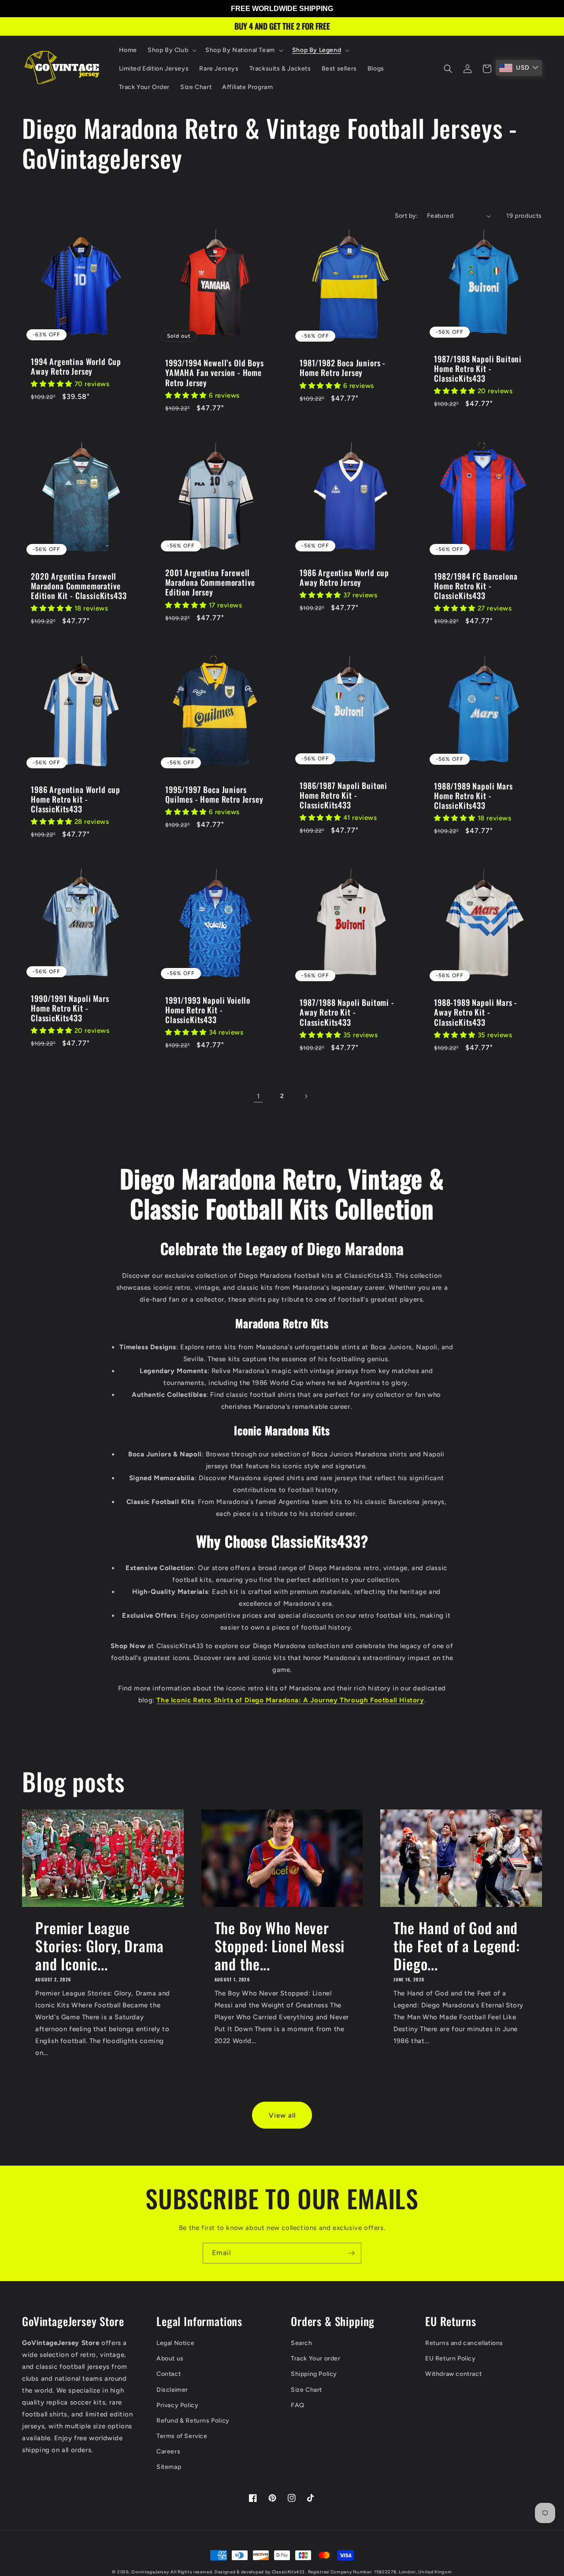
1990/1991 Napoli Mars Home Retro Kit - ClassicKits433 (70, 1008)
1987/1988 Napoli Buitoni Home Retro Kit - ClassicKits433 (478, 369)
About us (170, 2358)
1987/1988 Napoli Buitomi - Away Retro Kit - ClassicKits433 (347, 1012)
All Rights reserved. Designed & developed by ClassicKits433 (238, 2572)
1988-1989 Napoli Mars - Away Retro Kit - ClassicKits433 (476, 1012)
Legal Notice (175, 2343)
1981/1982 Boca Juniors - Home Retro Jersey (343, 368)
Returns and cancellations (464, 2343)
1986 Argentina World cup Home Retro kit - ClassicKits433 (76, 799)
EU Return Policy (451, 2358)
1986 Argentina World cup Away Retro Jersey (344, 577)
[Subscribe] (351, 2253)
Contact (169, 2374)
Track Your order (316, 2358)
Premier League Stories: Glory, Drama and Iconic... (100, 1946)
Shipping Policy (314, 2374)
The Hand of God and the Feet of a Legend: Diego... (457, 1946)
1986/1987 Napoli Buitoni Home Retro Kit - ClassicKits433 (343, 795)
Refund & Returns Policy (193, 2421)
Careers (168, 2451)
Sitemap (169, 2467)
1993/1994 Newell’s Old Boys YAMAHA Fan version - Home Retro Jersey (215, 372)
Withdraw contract (453, 2374)
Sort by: (406, 216)
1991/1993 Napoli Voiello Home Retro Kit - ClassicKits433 (208, 1010)
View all (282, 2115)
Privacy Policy (177, 2405)
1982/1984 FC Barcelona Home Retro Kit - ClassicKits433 (476, 586)
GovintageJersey (150, 2572)
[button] (171, 50)
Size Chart (306, 2390)
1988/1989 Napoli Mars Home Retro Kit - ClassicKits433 (473, 796)
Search (302, 2343)
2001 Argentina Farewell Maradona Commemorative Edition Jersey (210, 582)
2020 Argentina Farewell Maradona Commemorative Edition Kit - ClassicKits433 (79, 586)
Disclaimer (172, 2390)
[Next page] (306, 1096)
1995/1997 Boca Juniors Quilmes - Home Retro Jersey (214, 794)
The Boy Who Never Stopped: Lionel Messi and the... (280, 1946)
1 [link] (258, 1096)
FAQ (298, 2405)
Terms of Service (182, 2436)
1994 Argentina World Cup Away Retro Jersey (76, 366)
